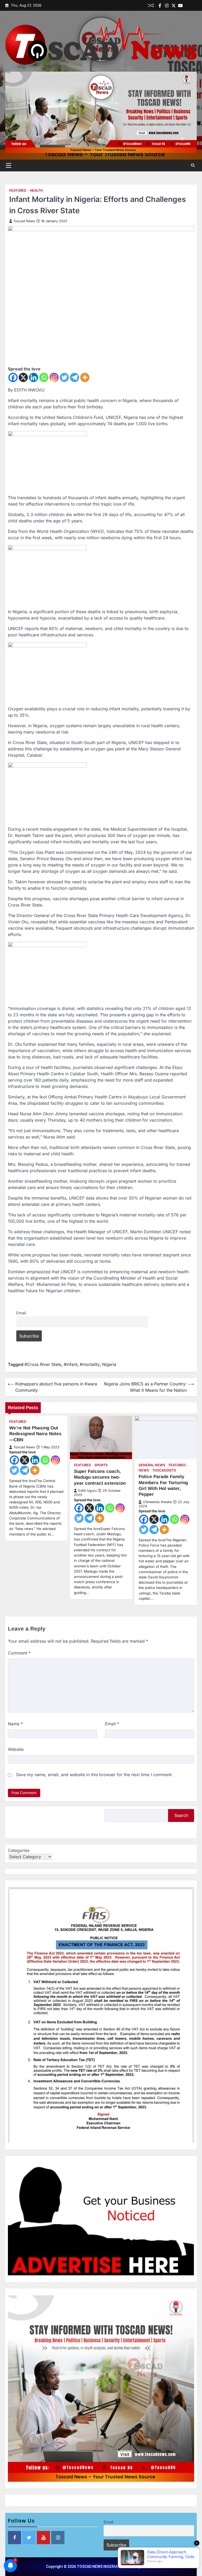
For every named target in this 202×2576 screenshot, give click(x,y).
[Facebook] (160, 6)
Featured (18, 190)
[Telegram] (75, 377)
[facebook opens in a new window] (14, 2538)
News (144, 1470)
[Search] (193, 165)
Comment (19, 1653)
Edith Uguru (87, 1491)
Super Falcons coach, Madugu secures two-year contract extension (100, 1477)
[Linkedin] (194, 6)
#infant (70, 1364)
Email (21, 1313)
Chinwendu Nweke (157, 1502)
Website (16, 1749)
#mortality (90, 1364)
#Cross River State (43, 1364)
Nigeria (109, 1364)
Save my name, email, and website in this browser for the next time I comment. (94, 1775)
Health (36, 190)
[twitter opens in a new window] (29, 2538)
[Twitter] (174, 6)
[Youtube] (180, 6)
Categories (19, 1850)
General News (152, 1465)
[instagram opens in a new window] (58, 2538)
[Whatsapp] (44, 377)
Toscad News (24, 221)
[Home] (187, 6)
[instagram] (167, 6)
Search (181, 1815)
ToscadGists (164, 1470)
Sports (101, 1465)
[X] (23, 377)
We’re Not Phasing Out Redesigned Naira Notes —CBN (35, 1434)
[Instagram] (54, 377)
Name (15, 1724)
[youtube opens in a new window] (43, 2538)
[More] (85, 377)
